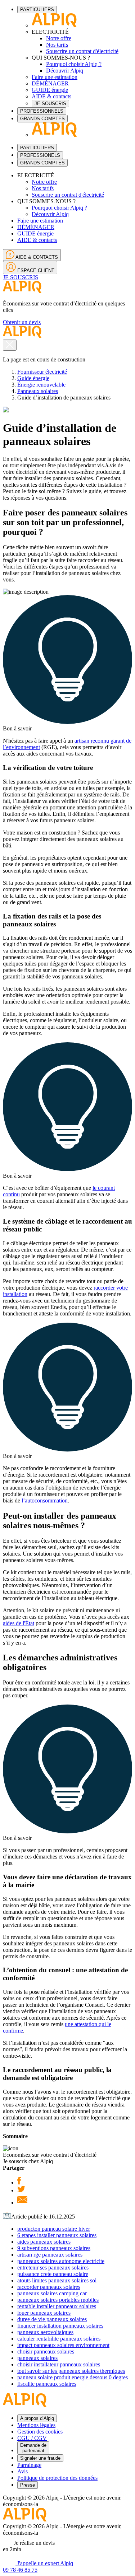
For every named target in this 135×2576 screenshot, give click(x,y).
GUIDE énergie (50, 90)
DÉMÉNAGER (50, 83)
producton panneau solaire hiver (54, 2229)
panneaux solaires (37, 2358)
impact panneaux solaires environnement (63, 2345)
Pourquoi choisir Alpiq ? (74, 64)
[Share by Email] (22, 2203)
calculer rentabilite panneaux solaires (59, 2339)
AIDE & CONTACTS (36, 257)
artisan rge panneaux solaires (50, 2255)
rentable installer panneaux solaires (57, 2306)
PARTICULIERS (37, 10)
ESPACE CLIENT (35, 270)
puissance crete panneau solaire (53, 2274)
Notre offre (59, 38)
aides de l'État (19, 1623)
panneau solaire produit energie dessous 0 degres (73, 2377)
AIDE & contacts (51, 96)
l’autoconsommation (45, 1500)
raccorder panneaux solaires (49, 2287)
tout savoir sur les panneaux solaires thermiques (71, 2371)
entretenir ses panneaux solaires (53, 2268)
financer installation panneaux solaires (60, 2326)
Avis (22, 2471)
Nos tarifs (57, 45)
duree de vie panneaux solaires (52, 2319)
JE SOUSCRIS (50, 104)
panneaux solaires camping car (52, 2293)
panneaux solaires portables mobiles (58, 2300)
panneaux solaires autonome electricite (61, 2261)
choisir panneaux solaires (46, 2351)
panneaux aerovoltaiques (45, 2332)
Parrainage (29, 2465)
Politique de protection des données (57, 2478)
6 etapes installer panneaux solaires (57, 2235)
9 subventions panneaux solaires (54, 2248)
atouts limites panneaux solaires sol (57, 2280)
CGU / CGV (32, 2438)
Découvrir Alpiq (65, 71)
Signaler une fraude (40, 2458)
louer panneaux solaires (44, 2313)
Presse (28, 2485)
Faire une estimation (55, 77)
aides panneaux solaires (44, 2242)
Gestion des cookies (40, 2432)
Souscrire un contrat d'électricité (82, 51)
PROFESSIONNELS (42, 111)
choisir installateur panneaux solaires (59, 2364)
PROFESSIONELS (40, 155)
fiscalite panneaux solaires (47, 2384)
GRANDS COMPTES (42, 119)
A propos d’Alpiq (37, 2418)
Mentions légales (36, 2425)
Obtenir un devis (22, 322)
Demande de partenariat (33, 2448)
